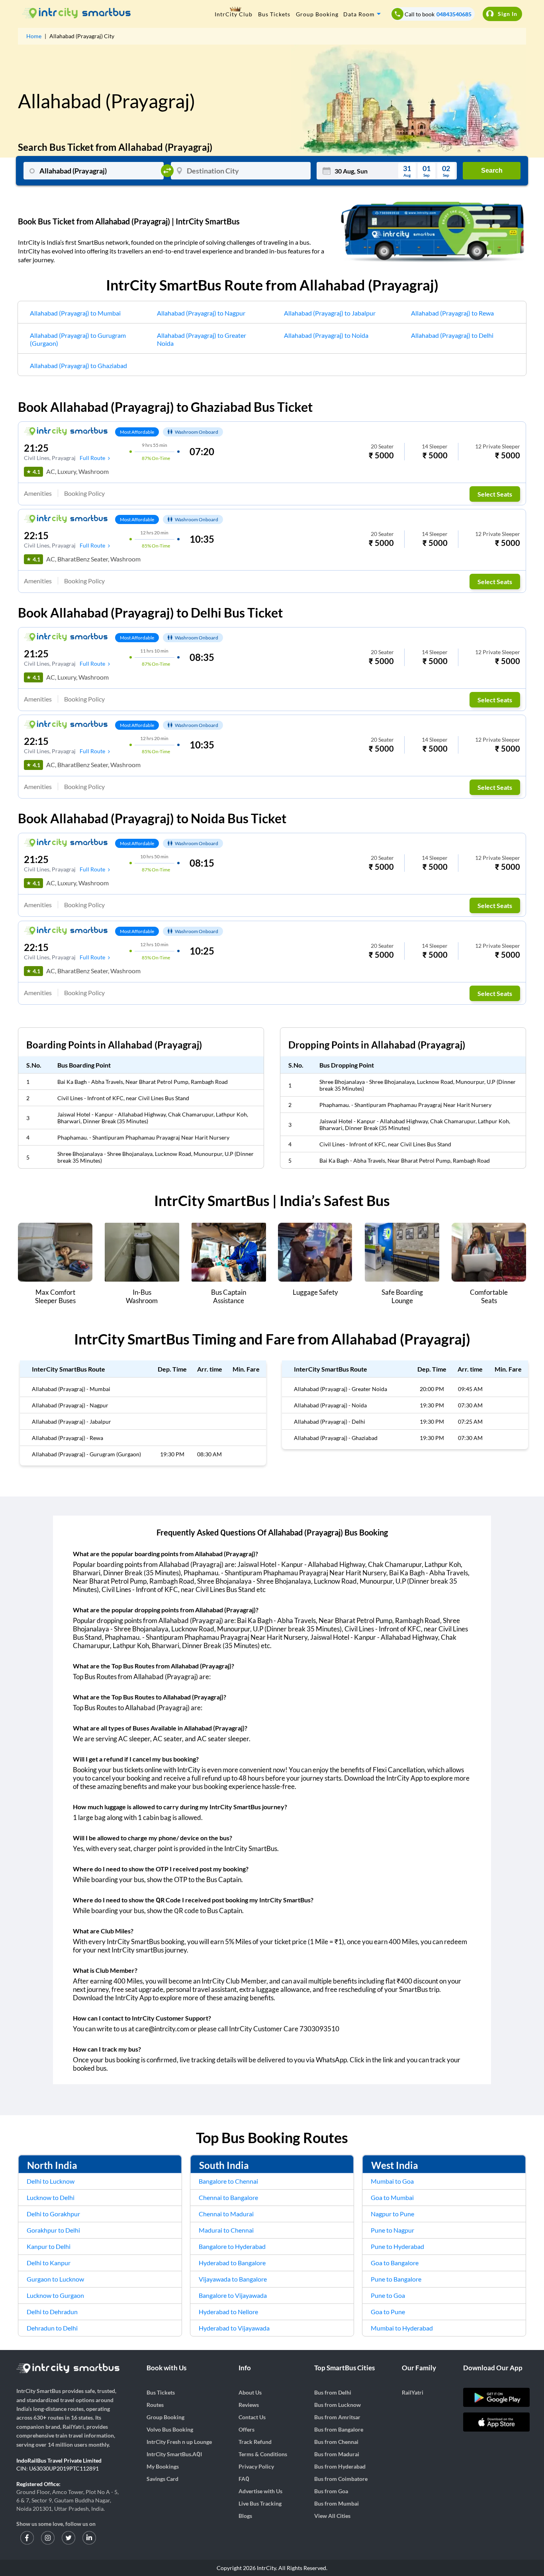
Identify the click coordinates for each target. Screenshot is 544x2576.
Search (492, 170)
